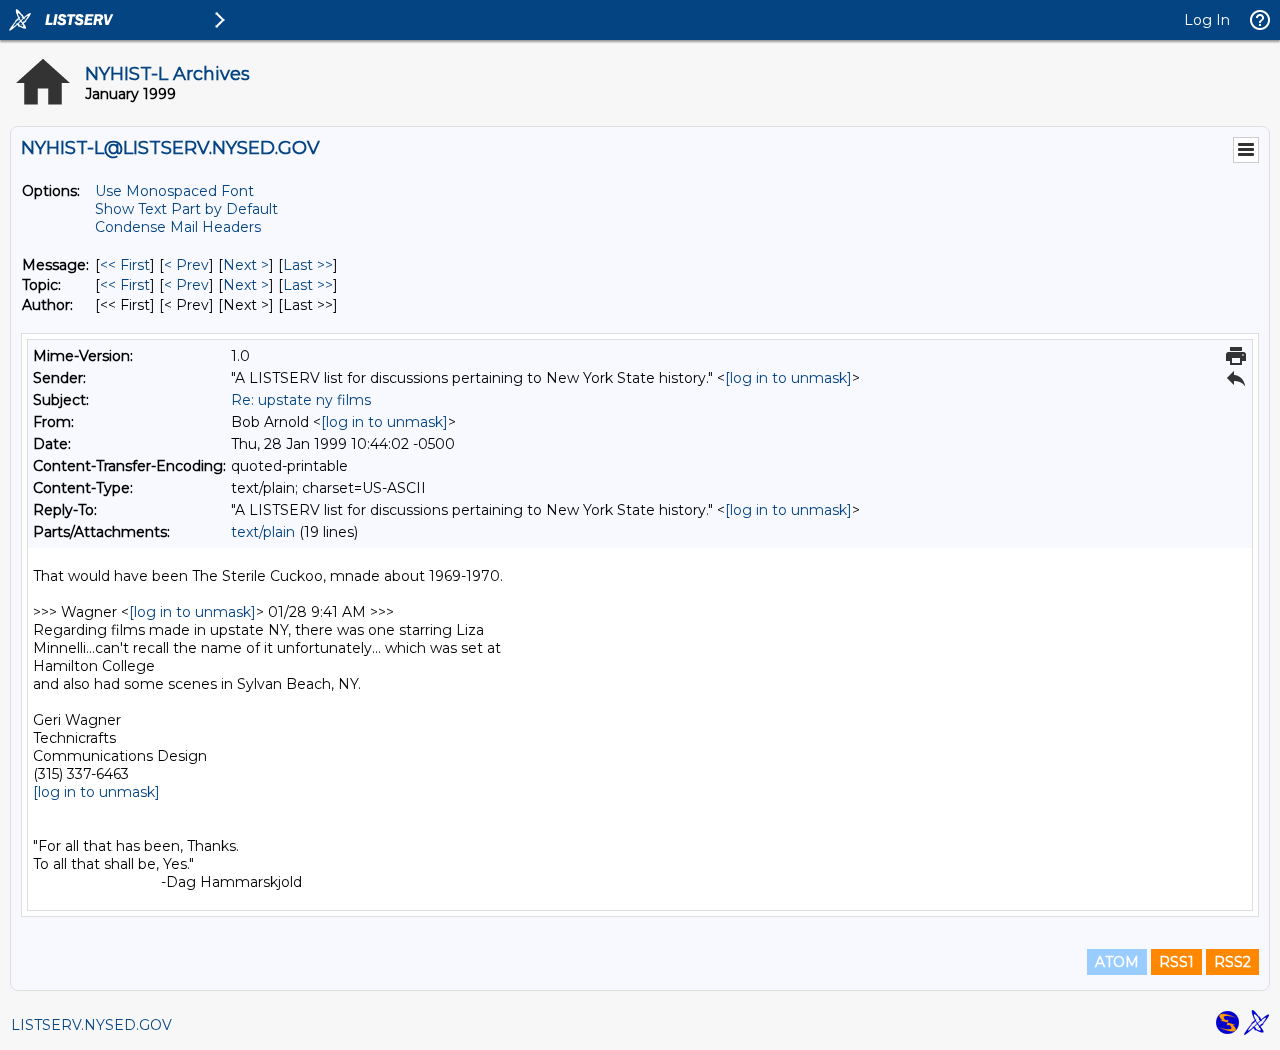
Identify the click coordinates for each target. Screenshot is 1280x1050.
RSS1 (1176, 962)
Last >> (308, 265)
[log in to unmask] (788, 378)
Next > (246, 265)
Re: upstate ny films (301, 400)
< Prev (186, 265)
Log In (1207, 20)
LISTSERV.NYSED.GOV (91, 1025)
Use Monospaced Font (174, 191)
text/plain (263, 532)
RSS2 (1232, 962)
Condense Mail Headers (178, 227)
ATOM (1117, 962)
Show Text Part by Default (186, 209)
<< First (125, 265)
